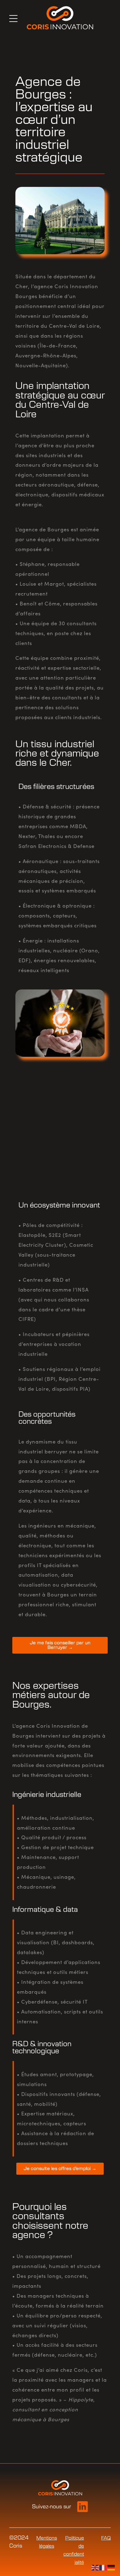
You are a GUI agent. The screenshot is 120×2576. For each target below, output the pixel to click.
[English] (95, 2567)
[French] (103, 2567)
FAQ (106, 2538)
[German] (111, 2567)
